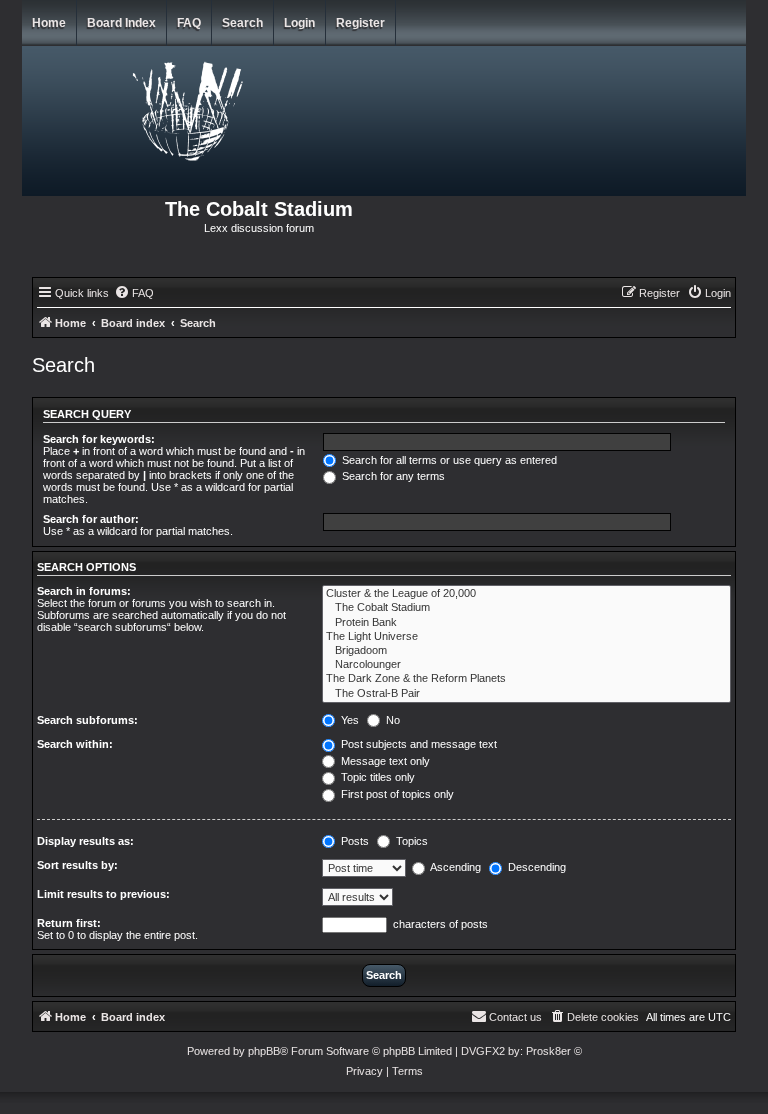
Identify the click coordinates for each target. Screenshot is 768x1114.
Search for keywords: (99, 439)
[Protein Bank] (526, 623)
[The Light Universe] (526, 637)
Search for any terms (392, 476)
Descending (535, 867)
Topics (410, 841)
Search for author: (91, 519)
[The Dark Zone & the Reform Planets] (526, 679)
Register (360, 23)
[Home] (188, 107)
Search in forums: (84, 591)
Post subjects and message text (417, 744)
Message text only (384, 761)
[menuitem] (134, 293)
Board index (121, 23)
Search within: (75, 744)
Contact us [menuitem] (515, 1017)
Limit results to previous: (103, 894)
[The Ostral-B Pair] (526, 694)
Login (299, 23)
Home (49, 23)
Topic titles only (376, 777)
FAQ (189, 23)
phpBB (264, 1051)
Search (242, 23)
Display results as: (85, 841)
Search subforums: (87, 720)
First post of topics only (396, 794)
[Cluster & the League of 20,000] (526, 594)
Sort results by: (77, 865)
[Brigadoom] (526, 651)
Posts (353, 841)
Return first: (69, 923)
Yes (348, 720)
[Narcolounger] (526, 665)
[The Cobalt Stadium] (526, 608)
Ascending (454, 867)
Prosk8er (548, 1051)
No (391, 720)
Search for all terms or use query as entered (448, 460)
